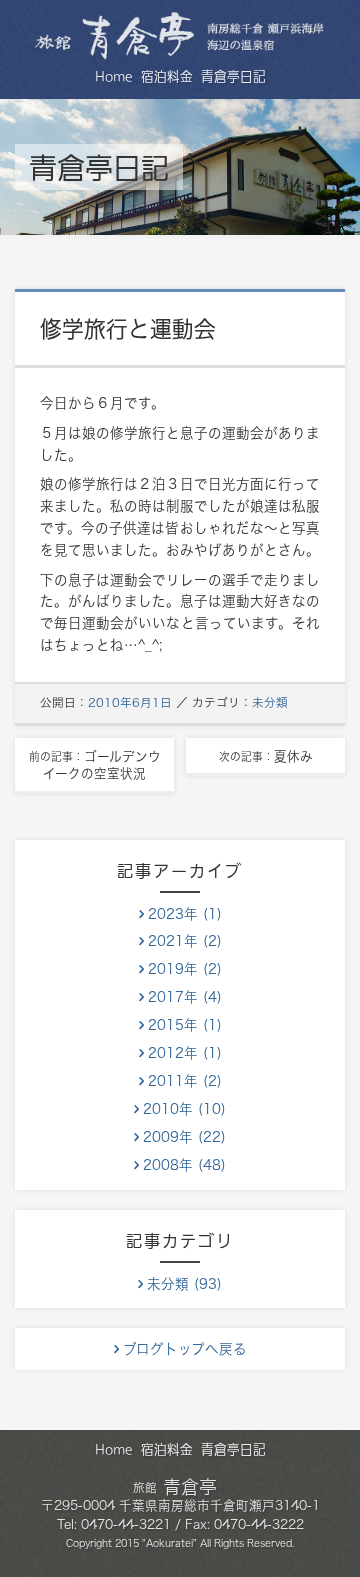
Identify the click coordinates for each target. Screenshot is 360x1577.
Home (114, 76)
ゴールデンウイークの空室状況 (95, 765)
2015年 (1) (185, 1025)
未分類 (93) (184, 1284)
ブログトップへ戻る (185, 1349)
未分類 (270, 702)
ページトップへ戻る (329, 1546)
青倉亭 (175, 1487)
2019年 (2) (185, 969)
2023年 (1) (185, 914)
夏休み (266, 756)
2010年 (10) (184, 1109)
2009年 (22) (184, 1137)
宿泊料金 (167, 76)
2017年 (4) (185, 997)
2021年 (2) (185, 941)
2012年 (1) (185, 1053)
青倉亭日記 (233, 76)
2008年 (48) (184, 1165)
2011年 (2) (185, 1081)
